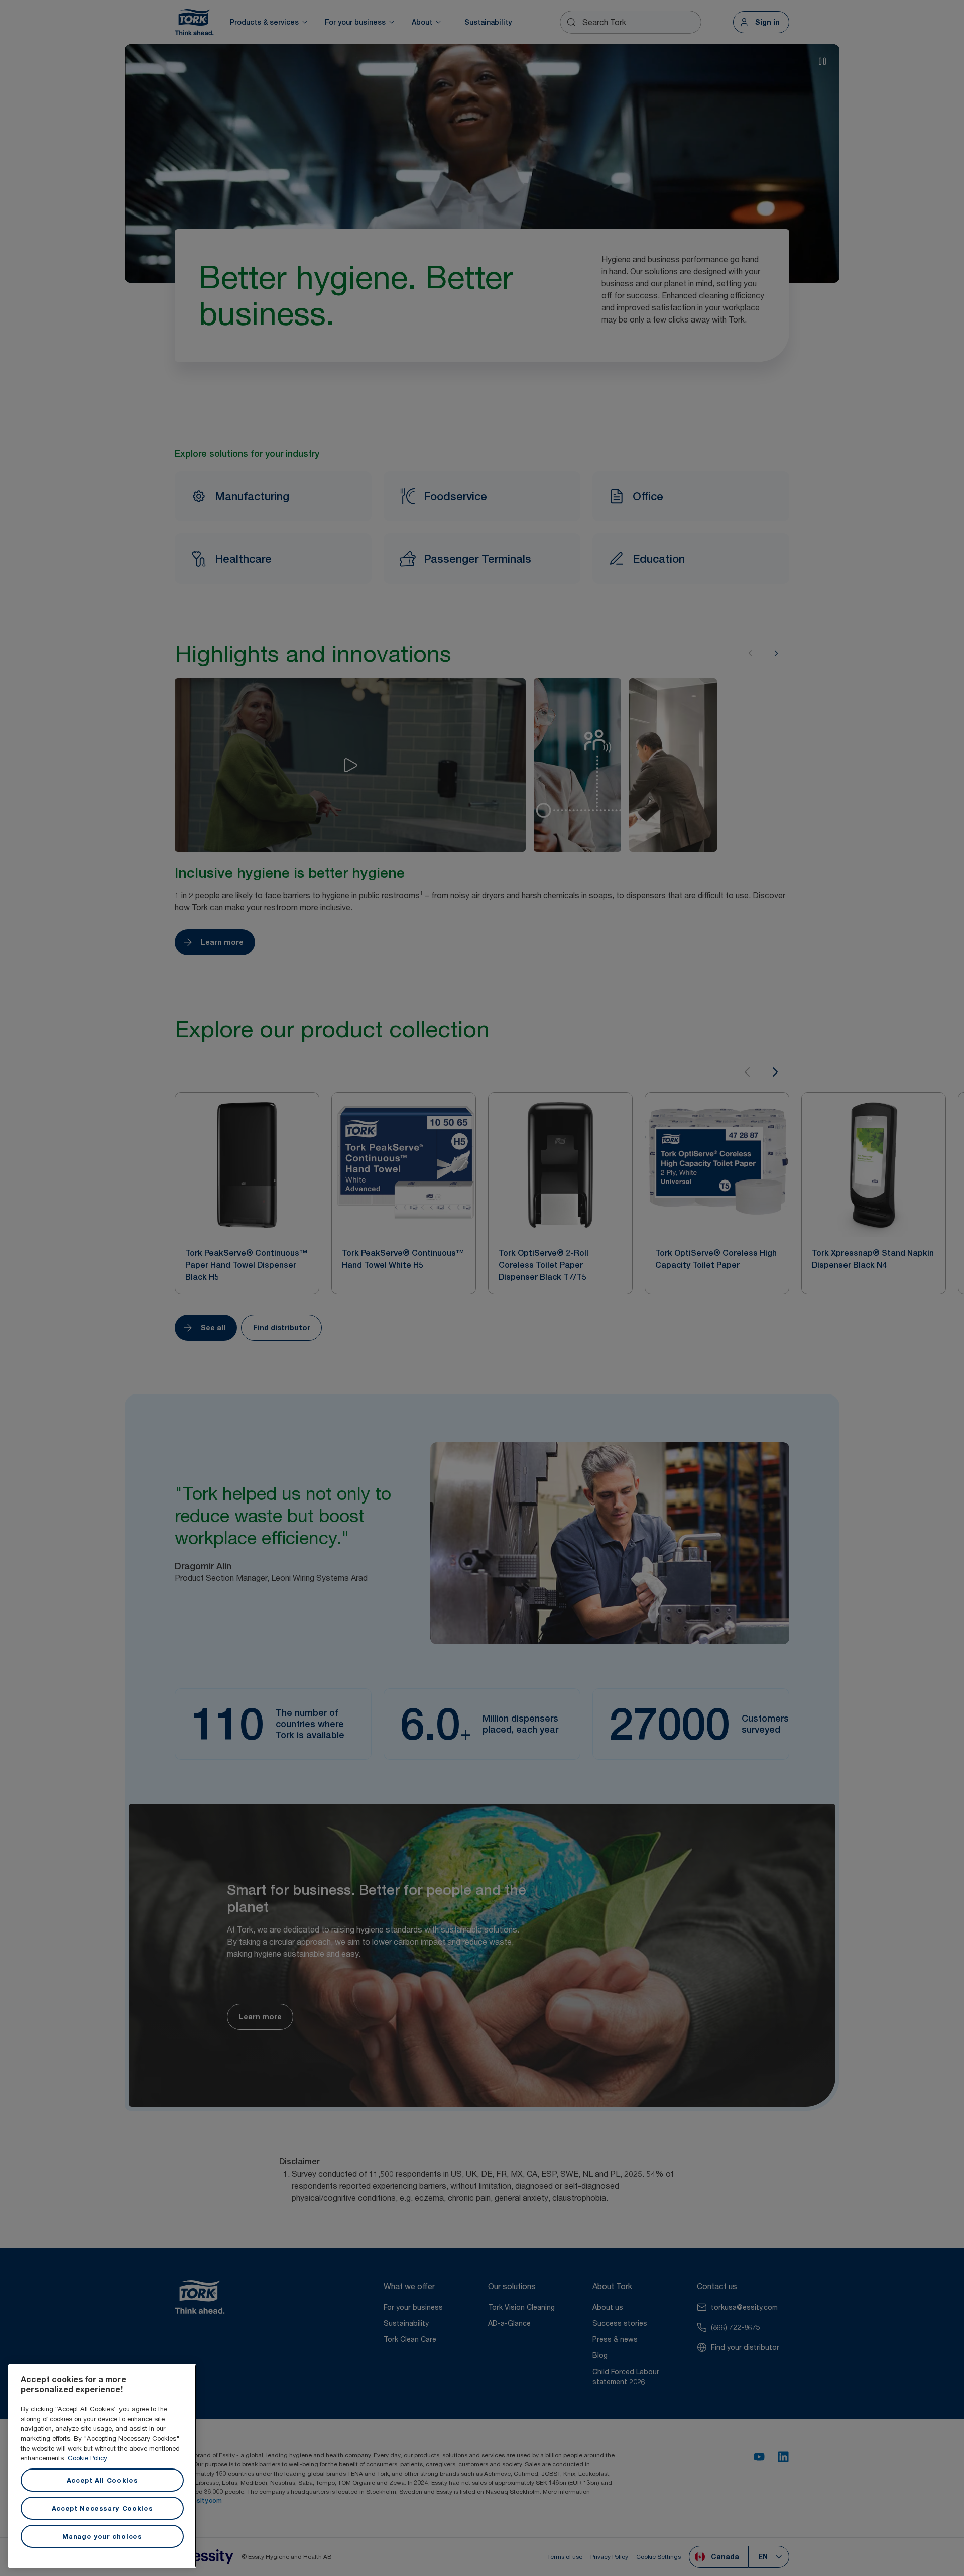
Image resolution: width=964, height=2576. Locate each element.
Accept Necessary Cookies (102, 2508)
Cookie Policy (88, 2458)
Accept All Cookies (102, 2480)
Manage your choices (102, 2536)
